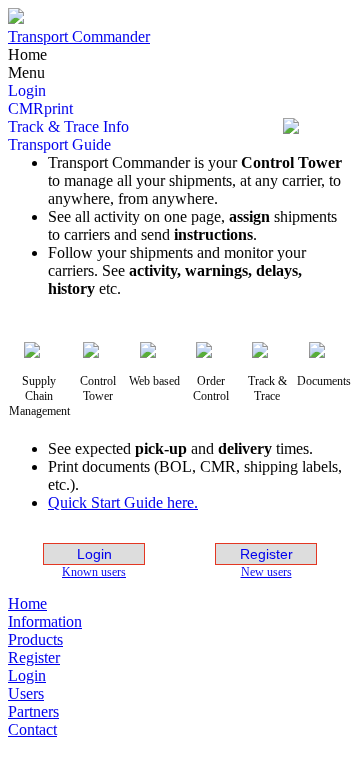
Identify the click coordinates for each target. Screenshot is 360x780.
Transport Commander (79, 36)
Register (266, 554)
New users (266, 572)
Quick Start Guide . (123, 502)
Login (94, 554)
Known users (94, 572)
